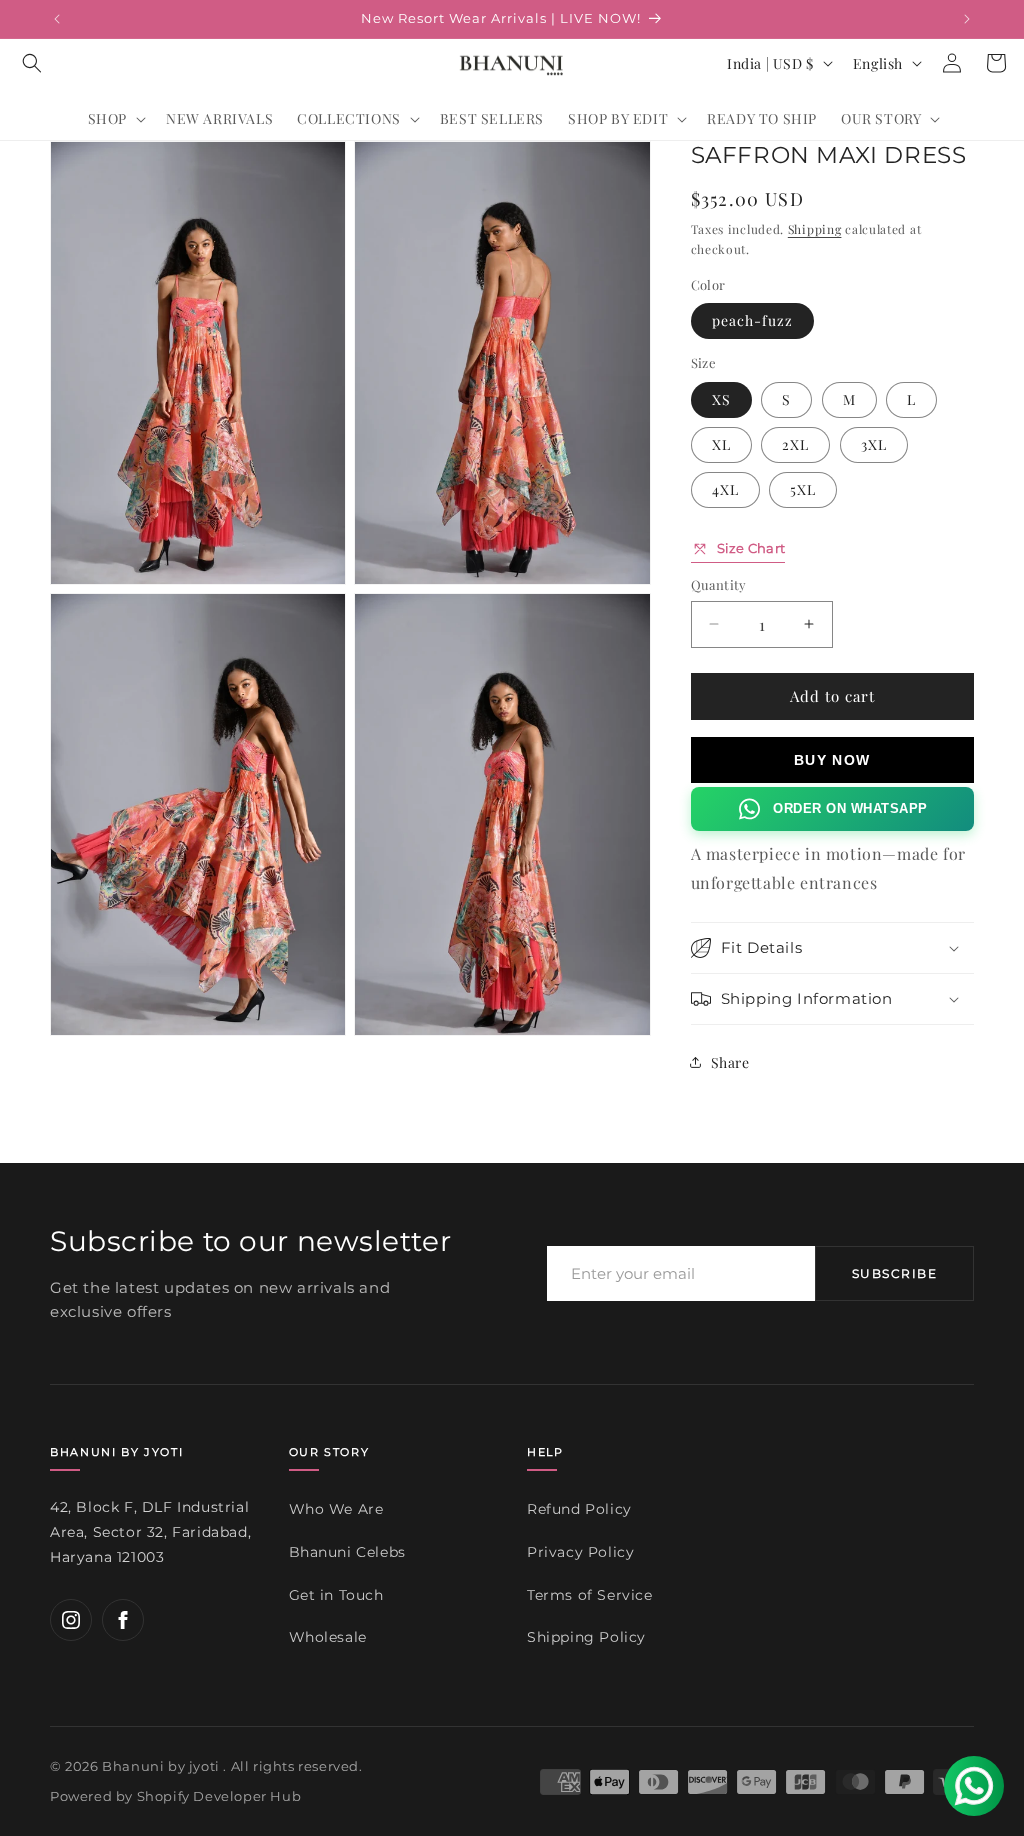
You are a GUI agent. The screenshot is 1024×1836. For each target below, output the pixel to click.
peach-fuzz (752, 320)
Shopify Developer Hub (219, 1796)
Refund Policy (579, 1509)
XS (721, 399)
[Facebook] (123, 1620)
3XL (874, 444)
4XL (725, 489)
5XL (803, 489)
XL (721, 444)
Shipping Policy (586, 1637)
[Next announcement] (967, 19)
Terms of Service (590, 1595)
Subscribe (894, 1273)
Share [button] (730, 1062)
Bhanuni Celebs (347, 1552)
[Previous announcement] (57, 19)
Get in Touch (336, 1595)
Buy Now (832, 760)
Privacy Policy (580, 1552)
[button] (32, 63)
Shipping (815, 229)
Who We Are (336, 1509)
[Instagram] (71, 1620)
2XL (795, 444)
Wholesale (328, 1637)
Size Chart (751, 548)
